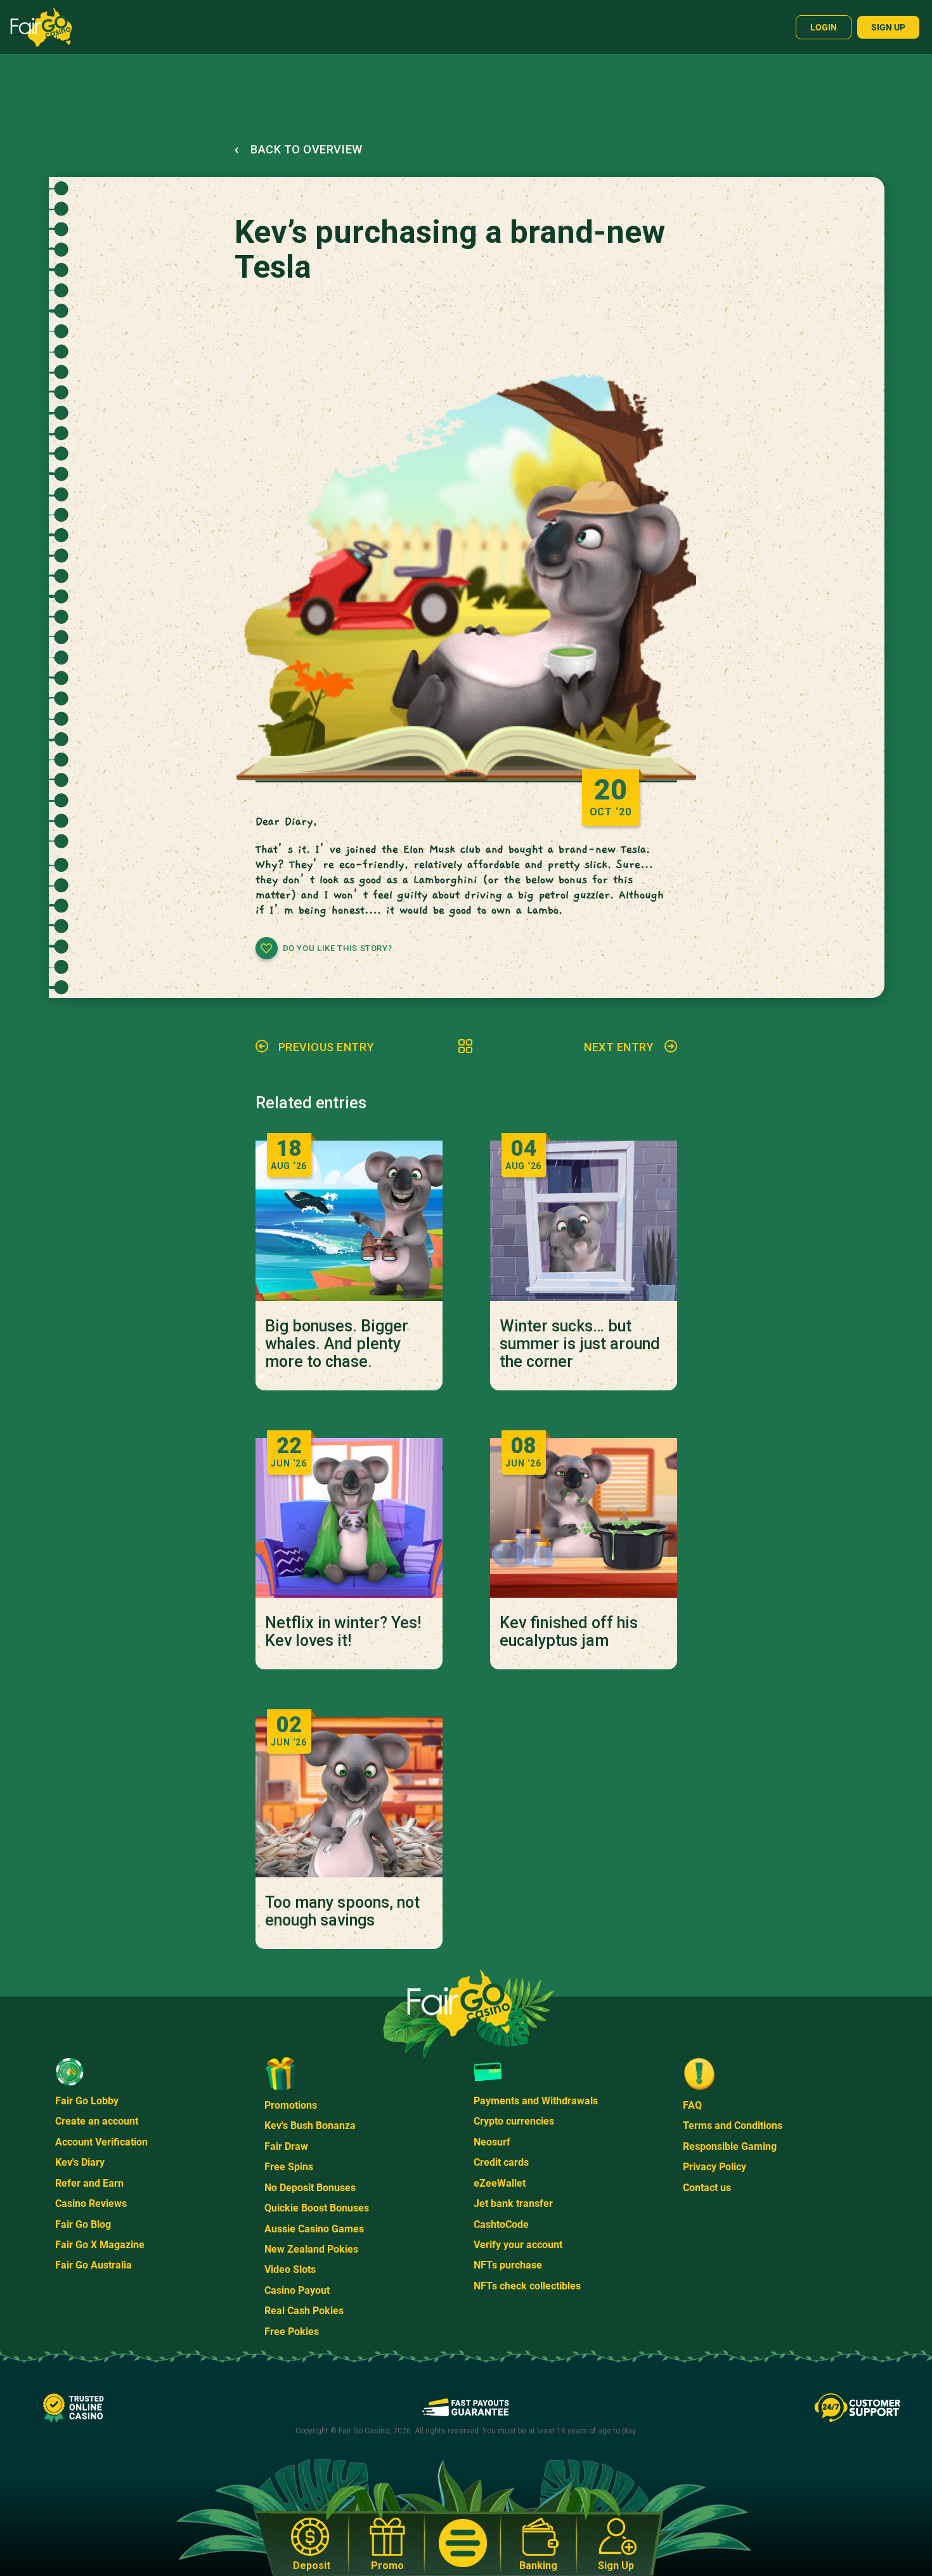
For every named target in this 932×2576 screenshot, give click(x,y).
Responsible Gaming (730, 2146)
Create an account (97, 2121)
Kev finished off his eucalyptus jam (569, 1632)
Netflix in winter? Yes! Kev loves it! (343, 1632)
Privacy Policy (715, 2167)
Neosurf (492, 2142)
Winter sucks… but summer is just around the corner (580, 1344)
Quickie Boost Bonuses (317, 2208)
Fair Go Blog (83, 2224)
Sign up (888, 27)
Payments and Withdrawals (536, 2101)
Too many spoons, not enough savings (342, 1912)
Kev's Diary (80, 2162)
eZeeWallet (500, 2183)
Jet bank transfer (513, 2204)
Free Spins (289, 2167)
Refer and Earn (89, 2183)
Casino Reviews (91, 2204)
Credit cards (501, 2162)
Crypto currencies (514, 2121)
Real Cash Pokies (304, 2311)
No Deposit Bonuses (310, 2188)
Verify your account (518, 2245)
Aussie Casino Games (314, 2229)
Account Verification (101, 2142)
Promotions (291, 2105)
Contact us (707, 2188)
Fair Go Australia (94, 2265)
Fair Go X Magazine (100, 2245)
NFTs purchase (508, 2265)
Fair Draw (286, 2146)
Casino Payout (297, 2290)
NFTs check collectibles (527, 2286)
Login (824, 27)
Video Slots (290, 2269)
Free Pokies (292, 2332)
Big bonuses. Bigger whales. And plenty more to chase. (337, 1344)
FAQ (692, 2105)
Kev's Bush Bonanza (310, 2126)
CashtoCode (501, 2224)
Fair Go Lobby (87, 2101)
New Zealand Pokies (311, 2249)
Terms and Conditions (733, 2126)
